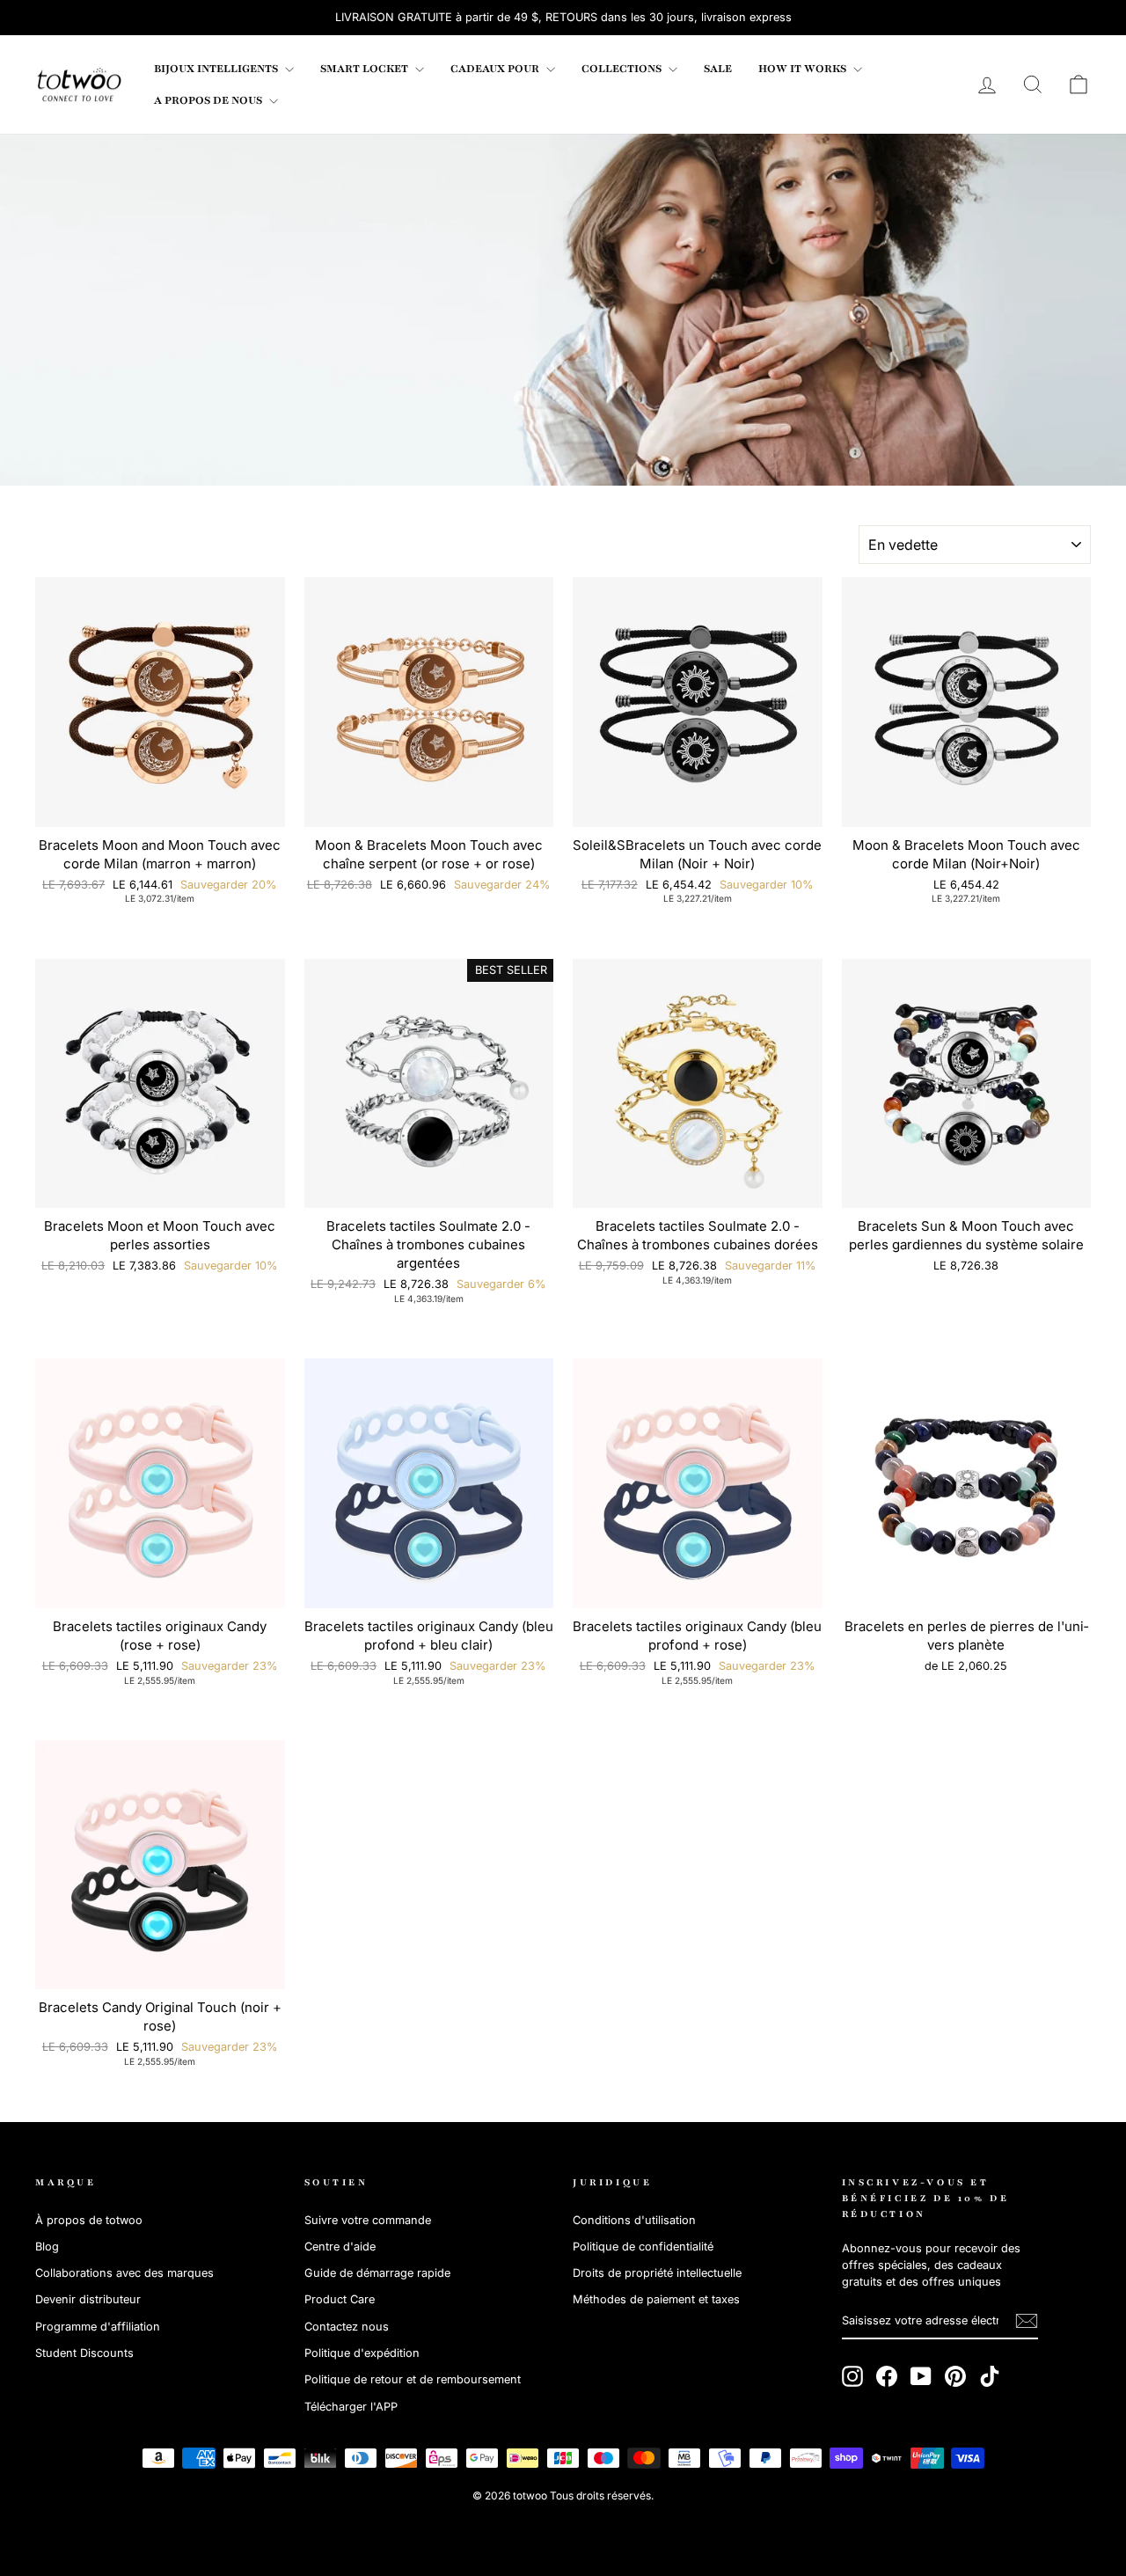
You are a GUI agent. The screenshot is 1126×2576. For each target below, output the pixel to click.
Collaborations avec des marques (124, 2273)
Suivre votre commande (368, 2220)
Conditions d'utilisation (634, 2220)
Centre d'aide (340, 2247)
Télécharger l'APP (351, 2407)
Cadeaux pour (496, 69)
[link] (79, 84)
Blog (47, 2247)
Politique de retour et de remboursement (413, 2379)
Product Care (340, 2299)
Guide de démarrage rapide (377, 2273)
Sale (718, 69)
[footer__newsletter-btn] (1027, 2321)
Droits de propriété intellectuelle (657, 2273)
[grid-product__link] (160, 702)
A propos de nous (209, 100)
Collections (623, 69)
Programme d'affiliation (98, 2327)
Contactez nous (347, 2327)
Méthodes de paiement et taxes (656, 2299)
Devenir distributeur (88, 2299)
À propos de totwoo (89, 2220)
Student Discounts (84, 2353)
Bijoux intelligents (217, 69)
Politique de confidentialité (643, 2247)
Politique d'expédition (362, 2353)
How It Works (804, 69)
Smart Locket (366, 69)
